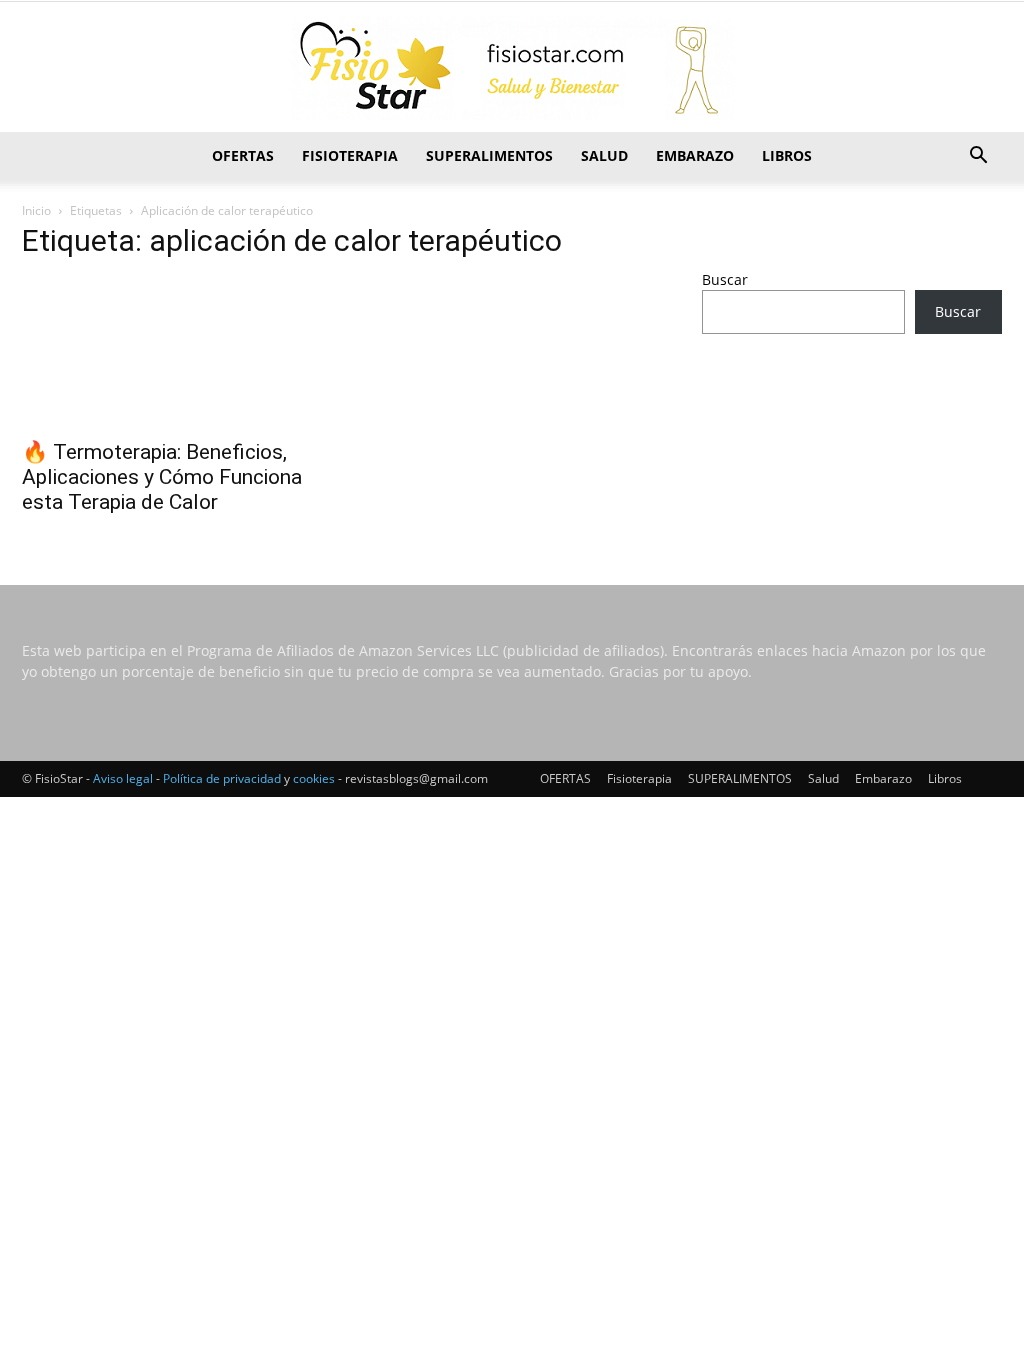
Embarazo (695, 155)
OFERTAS (243, 155)
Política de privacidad (222, 778)
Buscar (725, 279)
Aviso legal (123, 778)
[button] (978, 157)
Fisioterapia (350, 155)
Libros (787, 155)
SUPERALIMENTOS (489, 155)
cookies (314, 778)
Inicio (36, 210)
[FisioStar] (512, 68)
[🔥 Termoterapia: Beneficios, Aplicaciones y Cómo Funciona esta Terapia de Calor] (172, 353)
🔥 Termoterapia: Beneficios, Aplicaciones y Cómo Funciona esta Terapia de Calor (162, 477)
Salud (604, 155)
